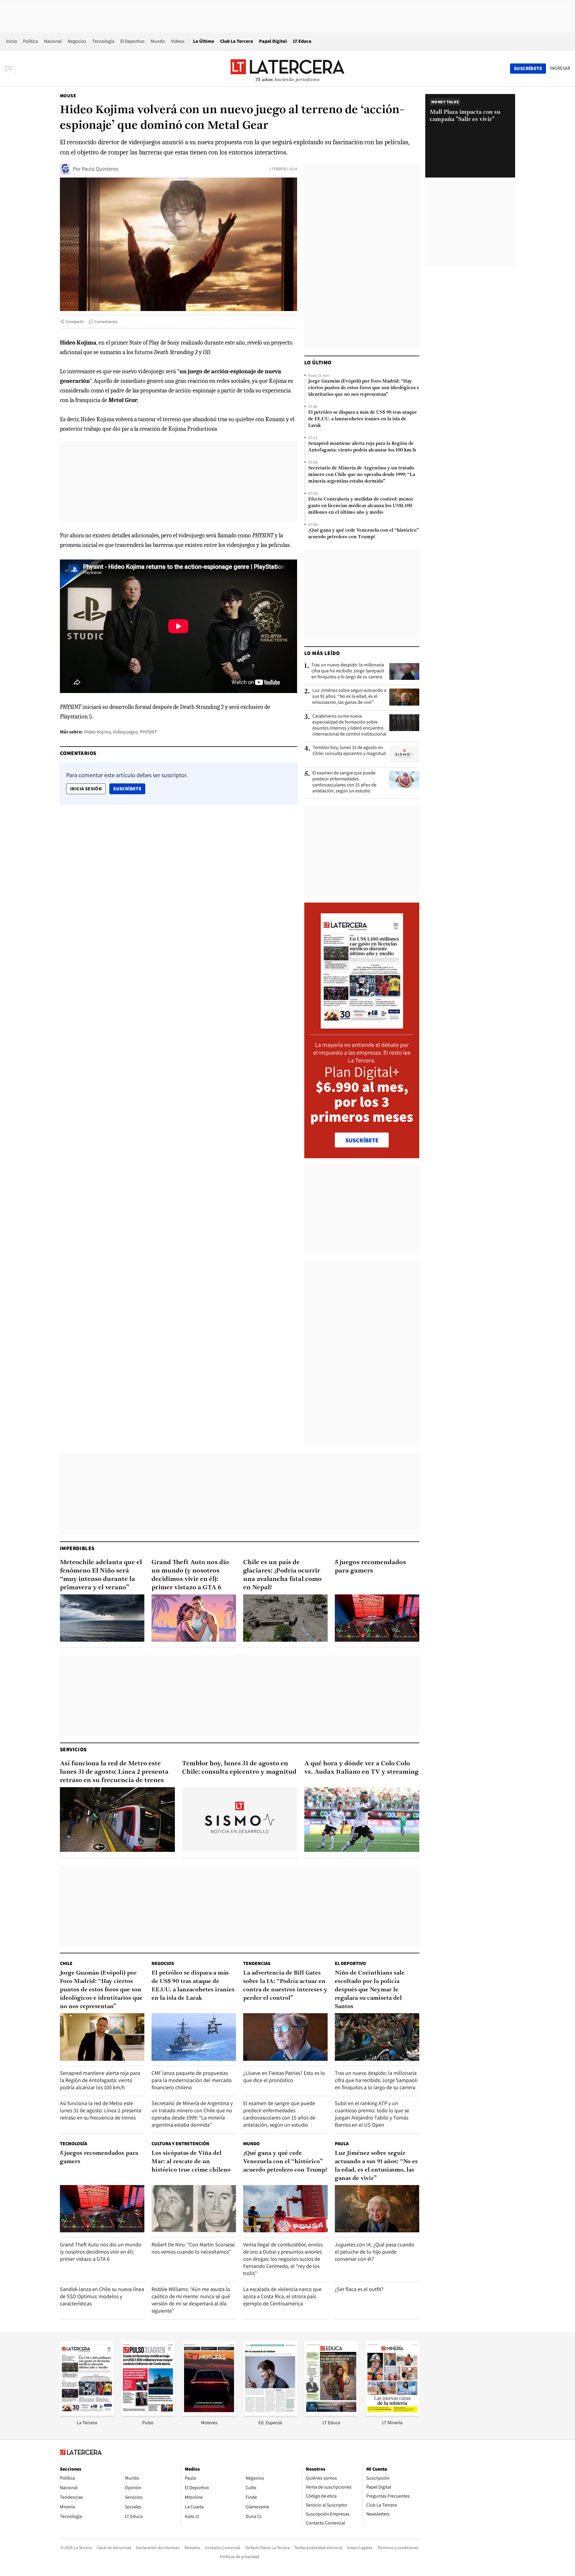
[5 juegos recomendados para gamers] (377, 1618)
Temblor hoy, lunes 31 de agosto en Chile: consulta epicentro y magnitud (349, 750)
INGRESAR (560, 68)
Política (31, 41)
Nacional (53, 41)
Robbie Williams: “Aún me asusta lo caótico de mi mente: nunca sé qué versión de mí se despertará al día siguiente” (191, 2300)
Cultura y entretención (180, 2144)
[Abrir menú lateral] (10, 69)
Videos (178, 41)
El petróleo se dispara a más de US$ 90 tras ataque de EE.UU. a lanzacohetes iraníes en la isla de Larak (363, 419)
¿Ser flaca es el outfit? (359, 2289)
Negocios (77, 41)
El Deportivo (133, 41)
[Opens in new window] (209, 2414)
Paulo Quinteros (100, 169)
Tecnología (103, 41)
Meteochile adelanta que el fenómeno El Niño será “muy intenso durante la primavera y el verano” (101, 1575)
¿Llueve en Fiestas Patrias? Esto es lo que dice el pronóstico (284, 2077)
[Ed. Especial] (270, 2414)
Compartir (75, 322)
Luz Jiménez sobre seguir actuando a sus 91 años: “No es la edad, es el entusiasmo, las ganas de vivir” (349, 696)
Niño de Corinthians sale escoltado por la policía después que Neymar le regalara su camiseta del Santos (370, 1990)
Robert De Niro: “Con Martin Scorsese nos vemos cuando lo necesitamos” (193, 2248)
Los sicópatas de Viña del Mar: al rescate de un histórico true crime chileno (191, 2162)
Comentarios (106, 322)
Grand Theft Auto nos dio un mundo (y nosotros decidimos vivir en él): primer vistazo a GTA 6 (190, 1575)
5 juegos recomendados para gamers (370, 1567)
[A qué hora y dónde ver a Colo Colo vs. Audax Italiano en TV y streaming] (362, 1820)
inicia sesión (86, 789)
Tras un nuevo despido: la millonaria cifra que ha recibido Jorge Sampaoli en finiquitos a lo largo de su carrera (348, 671)
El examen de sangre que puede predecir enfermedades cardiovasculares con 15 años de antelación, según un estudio (344, 782)
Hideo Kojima (97, 732)
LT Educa (302, 41)
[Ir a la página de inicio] (287, 68)
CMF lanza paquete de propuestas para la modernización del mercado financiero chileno (192, 2080)
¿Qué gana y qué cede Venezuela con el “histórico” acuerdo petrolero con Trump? (364, 534)
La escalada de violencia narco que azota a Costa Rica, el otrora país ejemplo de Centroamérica (282, 2296)
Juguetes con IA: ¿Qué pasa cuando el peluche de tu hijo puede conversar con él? (375, 2252)
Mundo (158, 41)
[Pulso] (148, 2414)
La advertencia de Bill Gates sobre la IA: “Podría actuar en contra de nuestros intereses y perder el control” (285, 1986)
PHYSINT (148, 732)
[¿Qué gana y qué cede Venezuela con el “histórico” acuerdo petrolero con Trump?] (285, 2209)
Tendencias (257, 1963)
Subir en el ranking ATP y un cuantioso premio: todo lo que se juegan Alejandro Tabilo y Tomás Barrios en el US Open (372, 2114)
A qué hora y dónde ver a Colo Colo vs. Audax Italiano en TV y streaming (361, 1768)
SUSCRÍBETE (362, 1140)
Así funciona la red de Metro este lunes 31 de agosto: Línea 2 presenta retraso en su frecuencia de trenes (114, 1772)
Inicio (12, 41)
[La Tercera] (87, 2414)
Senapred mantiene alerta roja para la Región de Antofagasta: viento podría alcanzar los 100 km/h (362, 447)
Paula (342, 2144)
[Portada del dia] (362, 1025)
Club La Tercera (237, 41)
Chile (66, 1963)
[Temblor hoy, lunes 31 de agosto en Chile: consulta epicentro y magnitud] (404, 754)
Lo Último (204, 41)
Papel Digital (273, 41)
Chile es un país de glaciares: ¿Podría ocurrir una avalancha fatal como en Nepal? (282, 1575)
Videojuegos (125, 732)
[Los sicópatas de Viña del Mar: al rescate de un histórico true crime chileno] (194, 2209)
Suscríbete (129, 789)
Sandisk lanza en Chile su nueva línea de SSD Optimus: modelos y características (102, 2296)
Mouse (68, 96)
